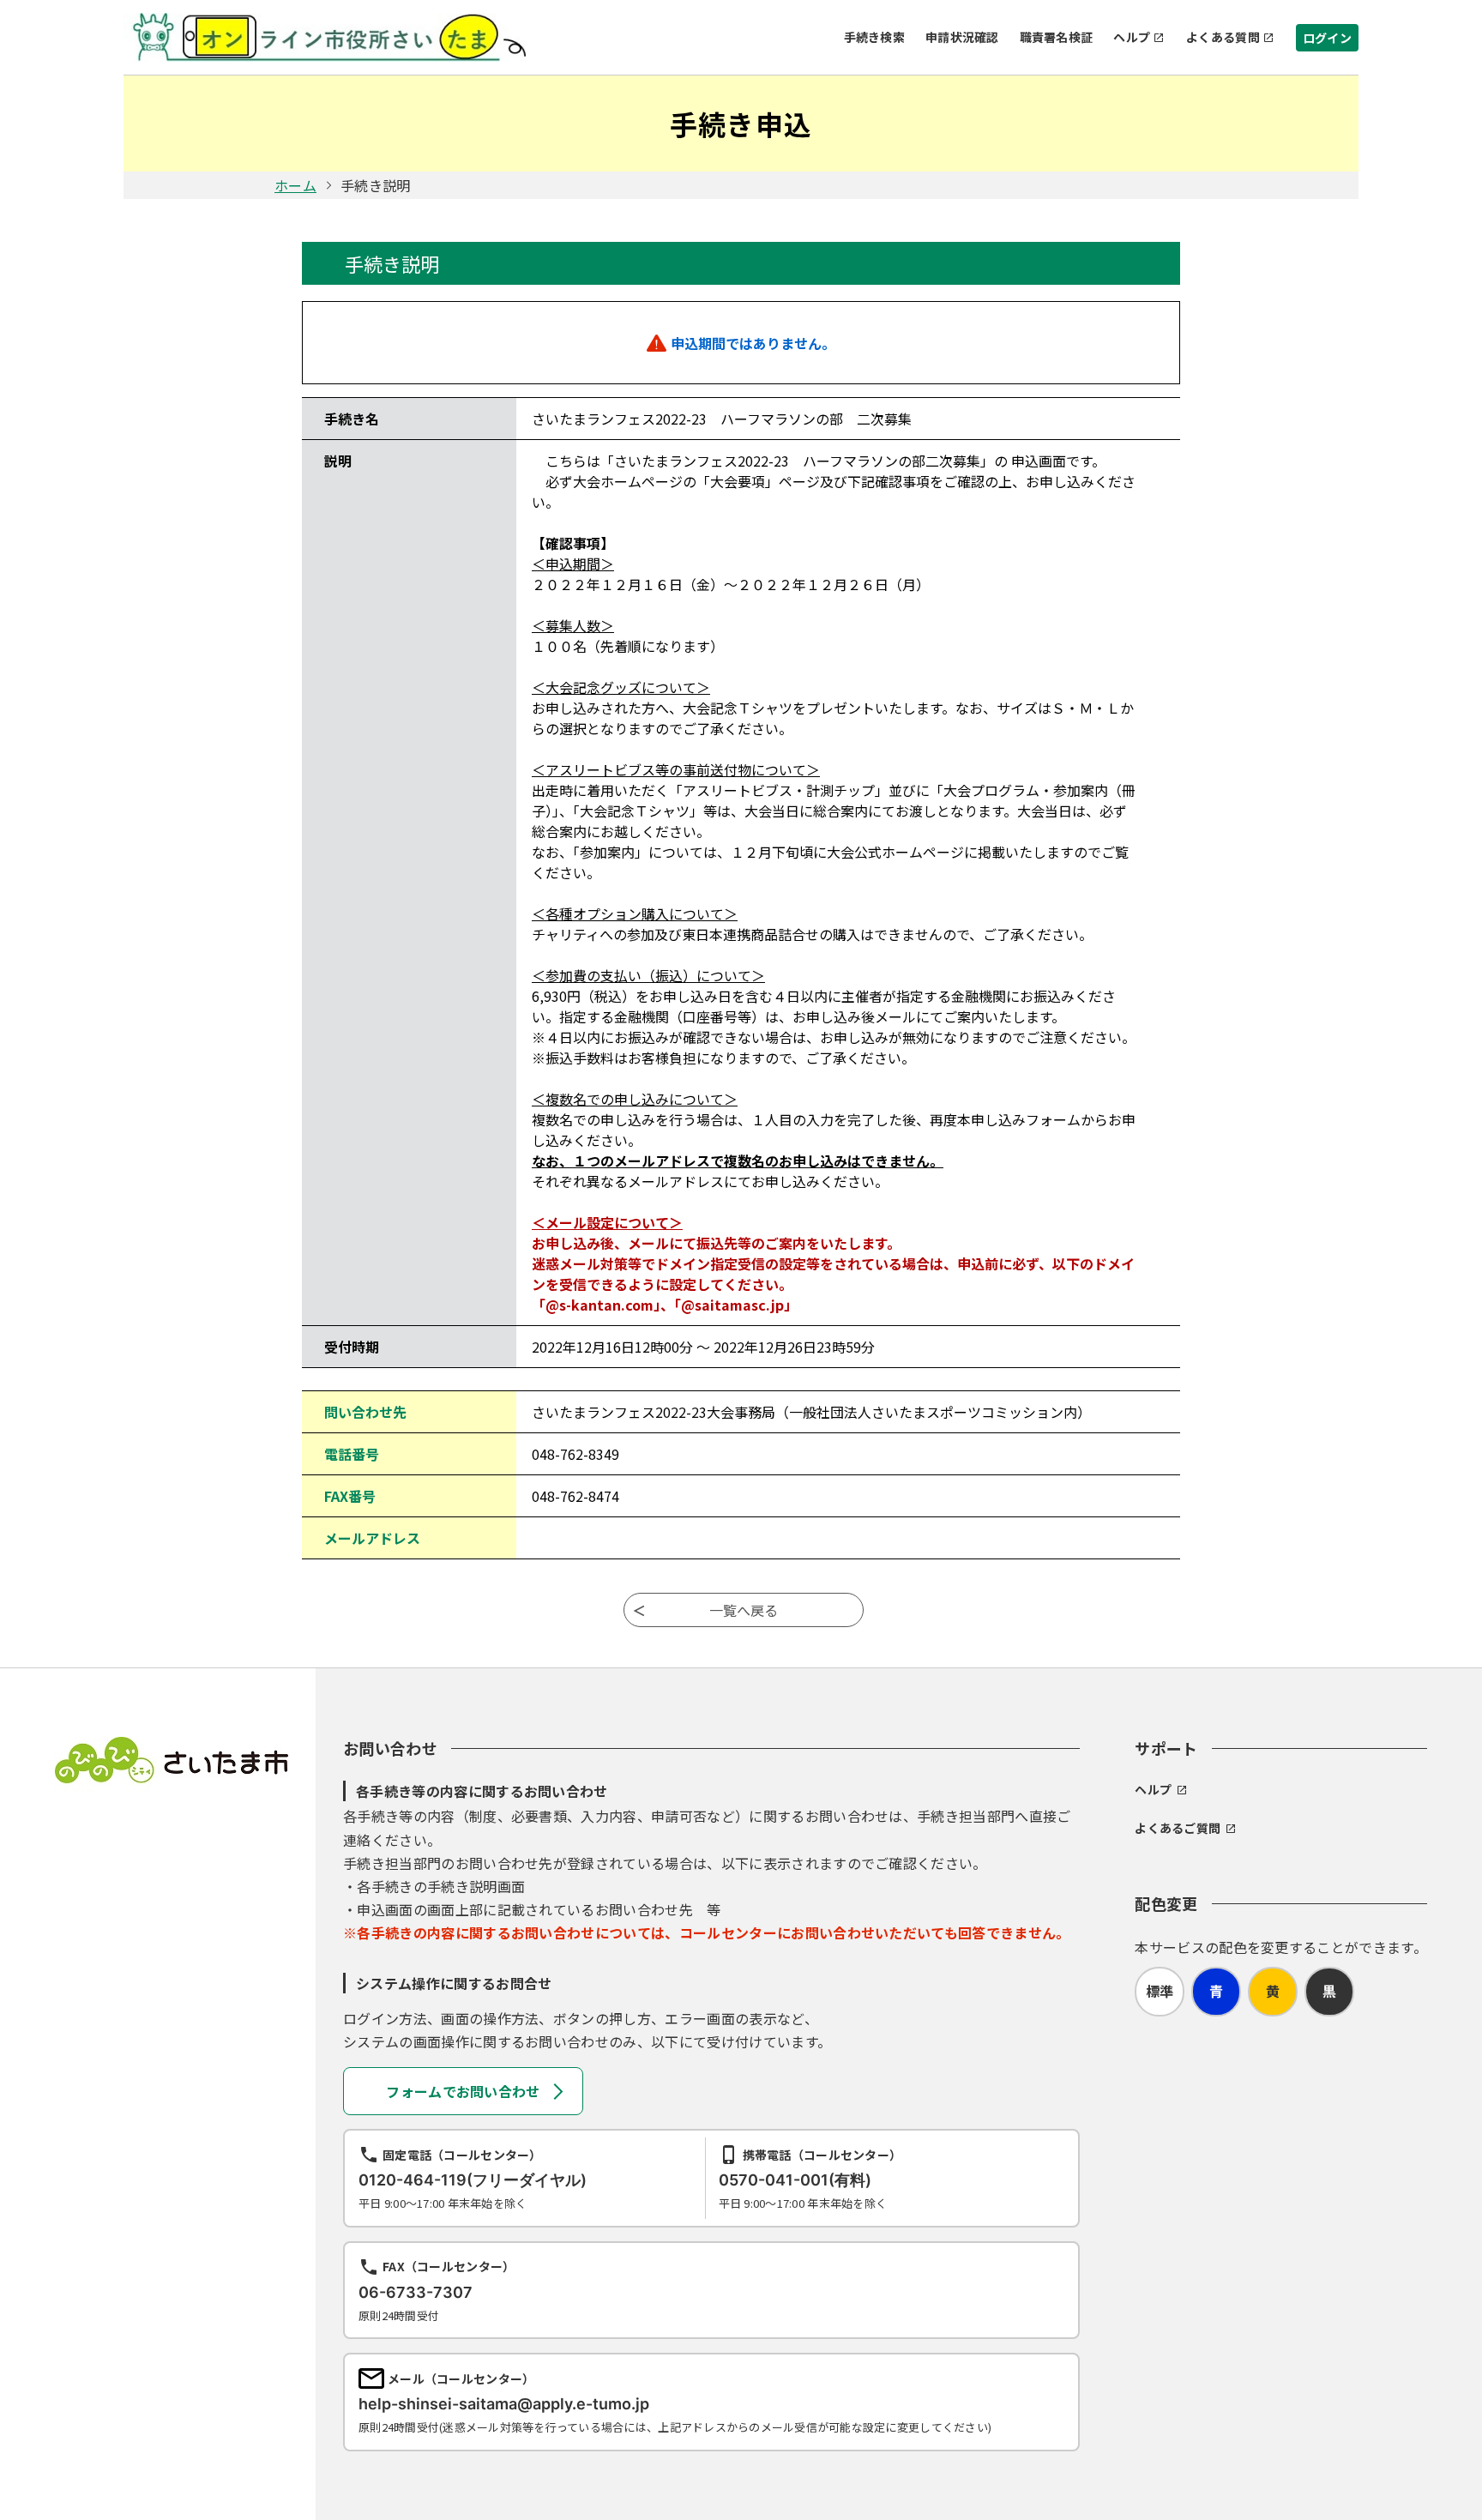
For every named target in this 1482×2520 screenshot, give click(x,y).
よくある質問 (1223, 37)
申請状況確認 (962, 37)
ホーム (295, 185)
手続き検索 (874, 37)
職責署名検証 (1057, 37)
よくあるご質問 (1178, 1828)
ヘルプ (1132, 37)
